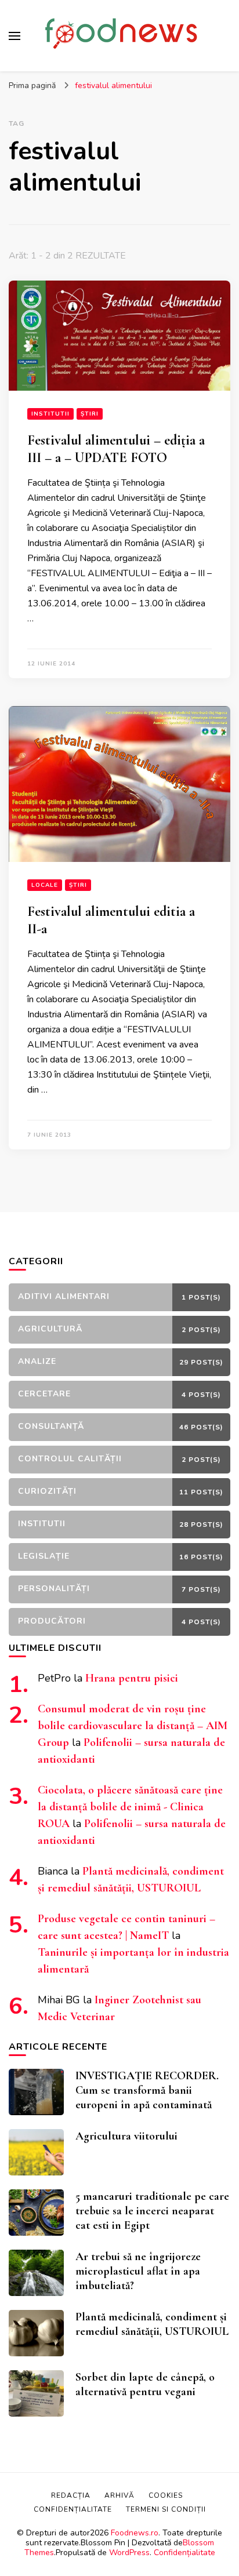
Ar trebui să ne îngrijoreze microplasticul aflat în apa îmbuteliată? (138, 2271)
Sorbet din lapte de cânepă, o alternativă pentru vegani (145, 2384)
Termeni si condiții (166, 2509)
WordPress (129, 2553)
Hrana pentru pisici (132, 1678)
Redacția (71, 2495)
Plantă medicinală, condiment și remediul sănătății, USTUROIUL (152, 2324)
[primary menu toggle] (15, 36)
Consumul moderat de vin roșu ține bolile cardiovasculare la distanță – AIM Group (133, 1726)
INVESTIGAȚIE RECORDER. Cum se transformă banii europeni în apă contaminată (147, 2090)
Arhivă (119, 2495)
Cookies (166, 2495)
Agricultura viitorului (126, 2136)
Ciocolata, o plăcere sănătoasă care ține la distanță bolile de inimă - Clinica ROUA (130, 1807)
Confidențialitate (184, 2553)
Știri (90, 414)
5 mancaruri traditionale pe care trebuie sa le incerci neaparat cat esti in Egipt (152, 2211)
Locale (45, 885)
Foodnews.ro (135, 2533)
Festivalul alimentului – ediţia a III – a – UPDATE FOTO (116, 449)
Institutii (50, 414)
